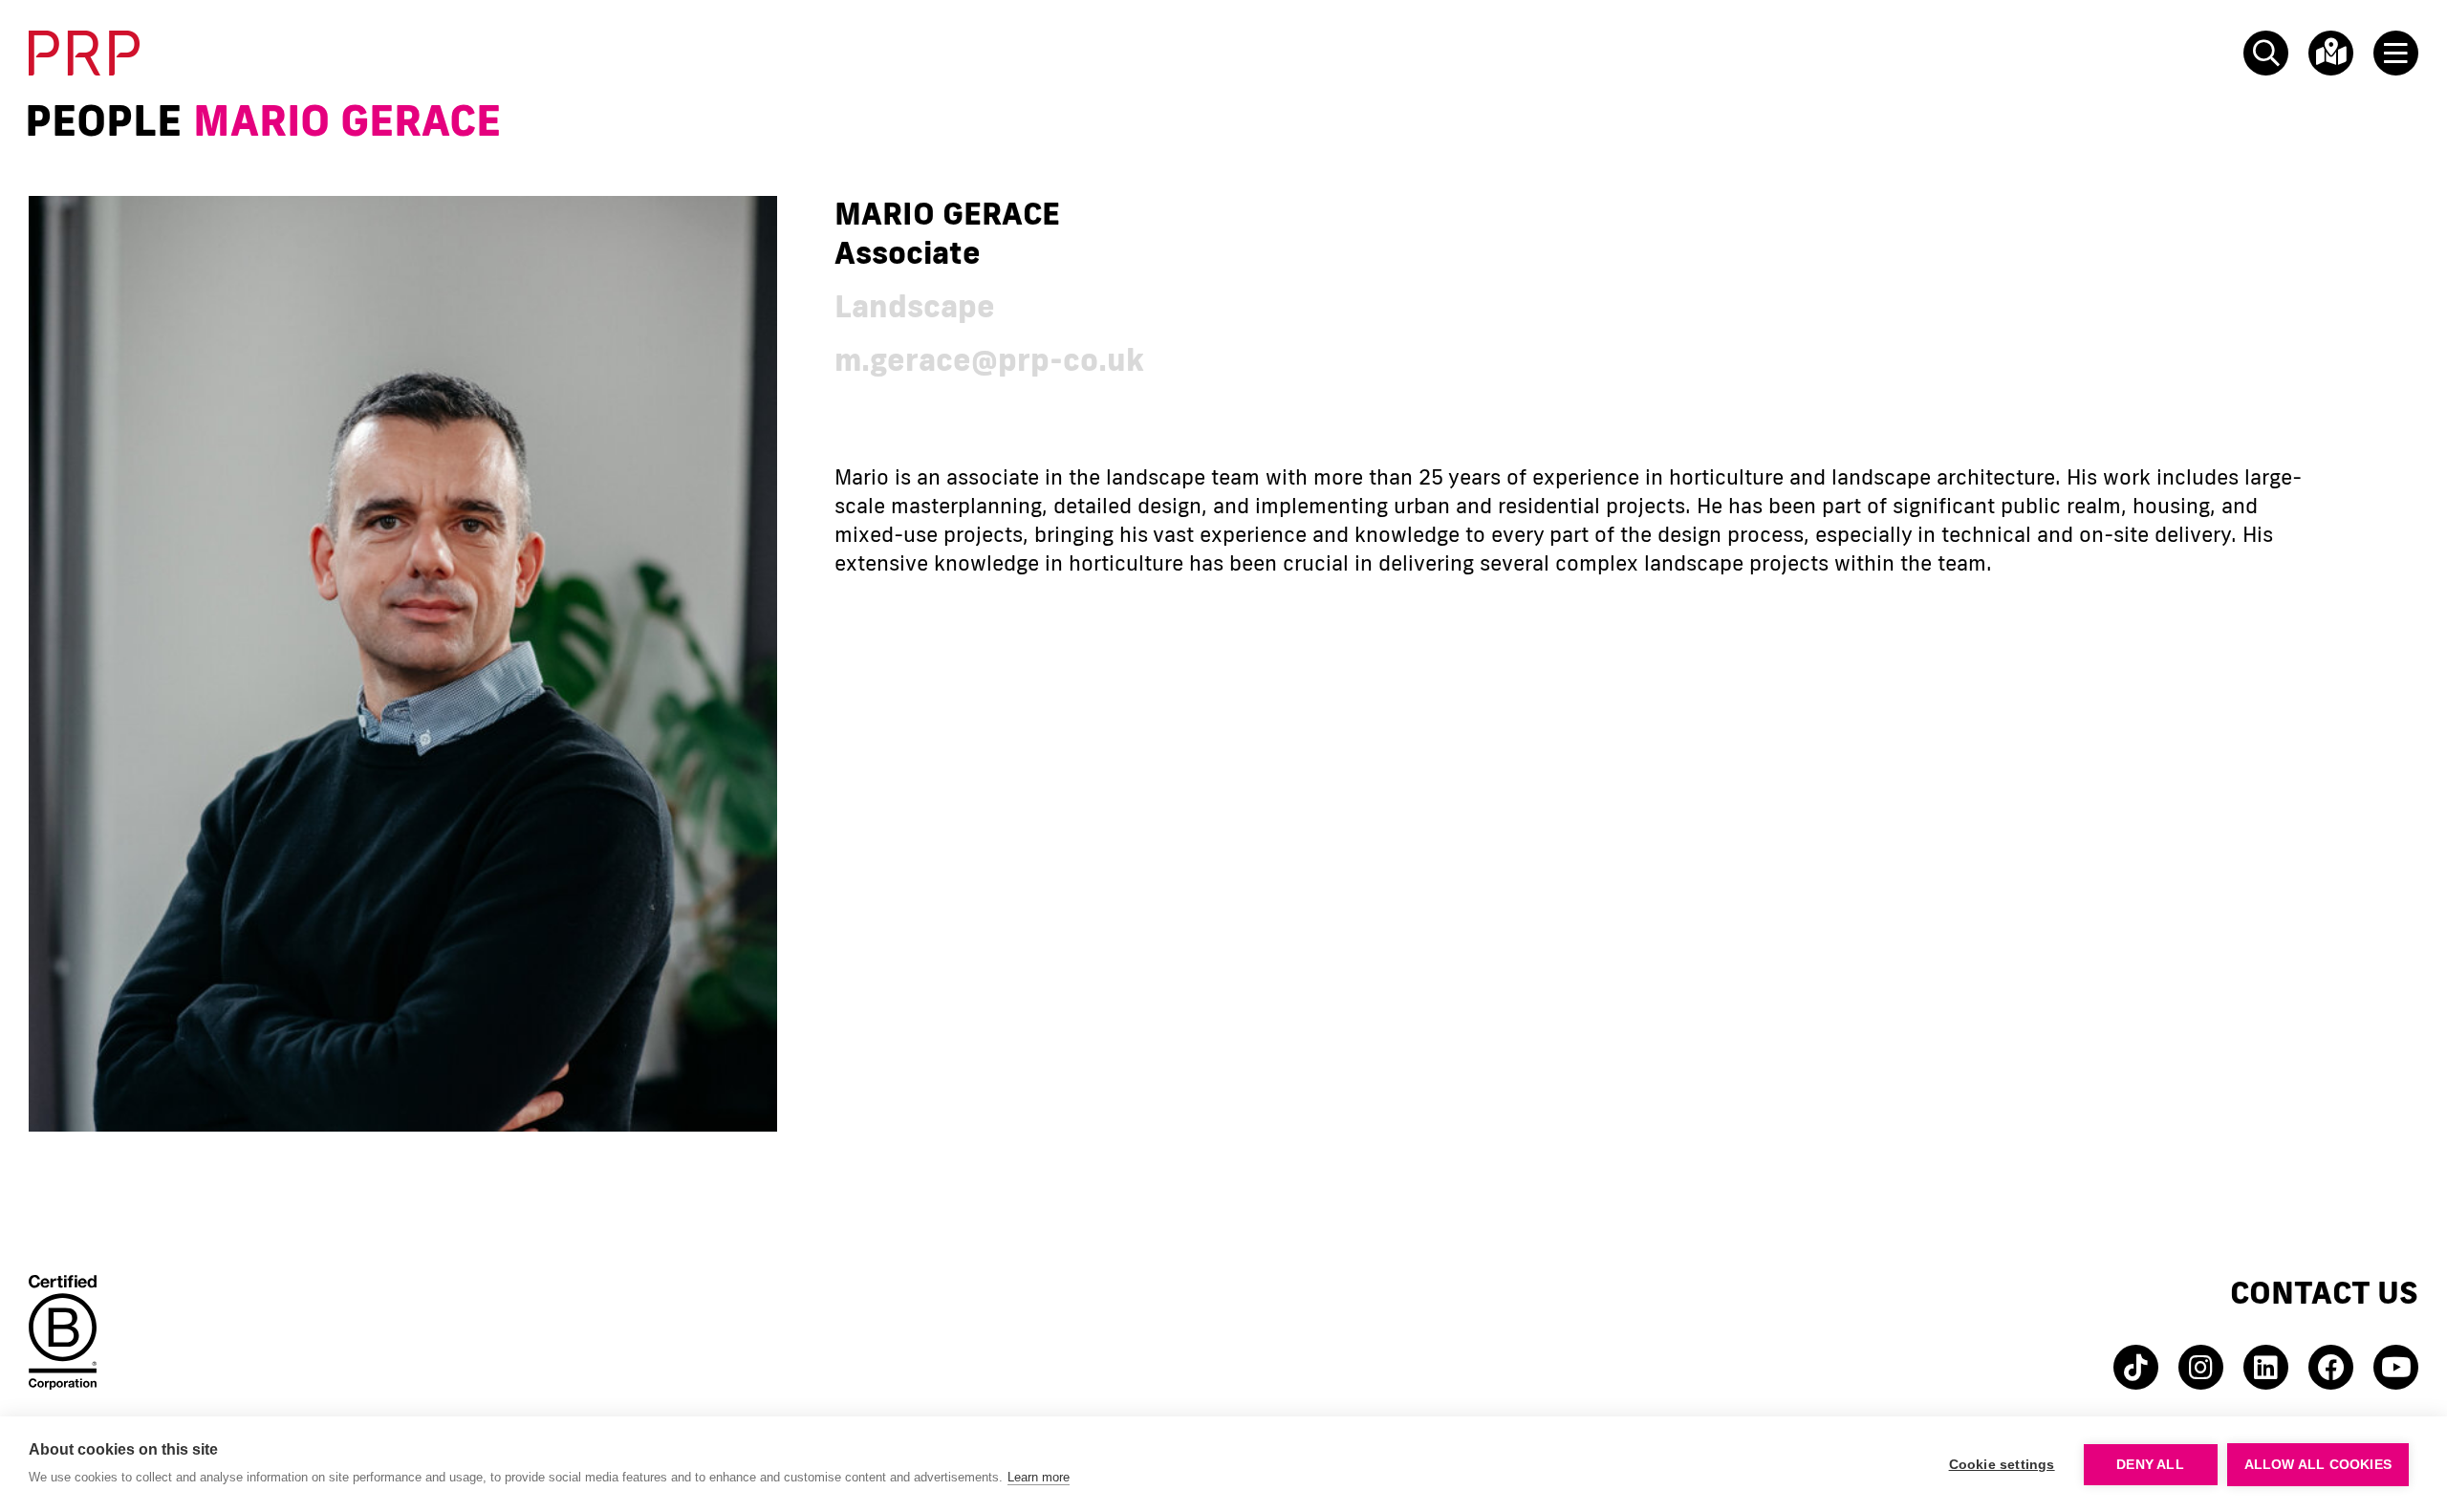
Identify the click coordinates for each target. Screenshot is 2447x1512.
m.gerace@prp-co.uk (989, 359)
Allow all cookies (2318, 1465)
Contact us (2324, 1292)
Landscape (915, 305)
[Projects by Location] (2327, 53)
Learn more (1039, 1477)
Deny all (2150, 1465)
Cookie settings (2002, 1465)
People (103, 120)
